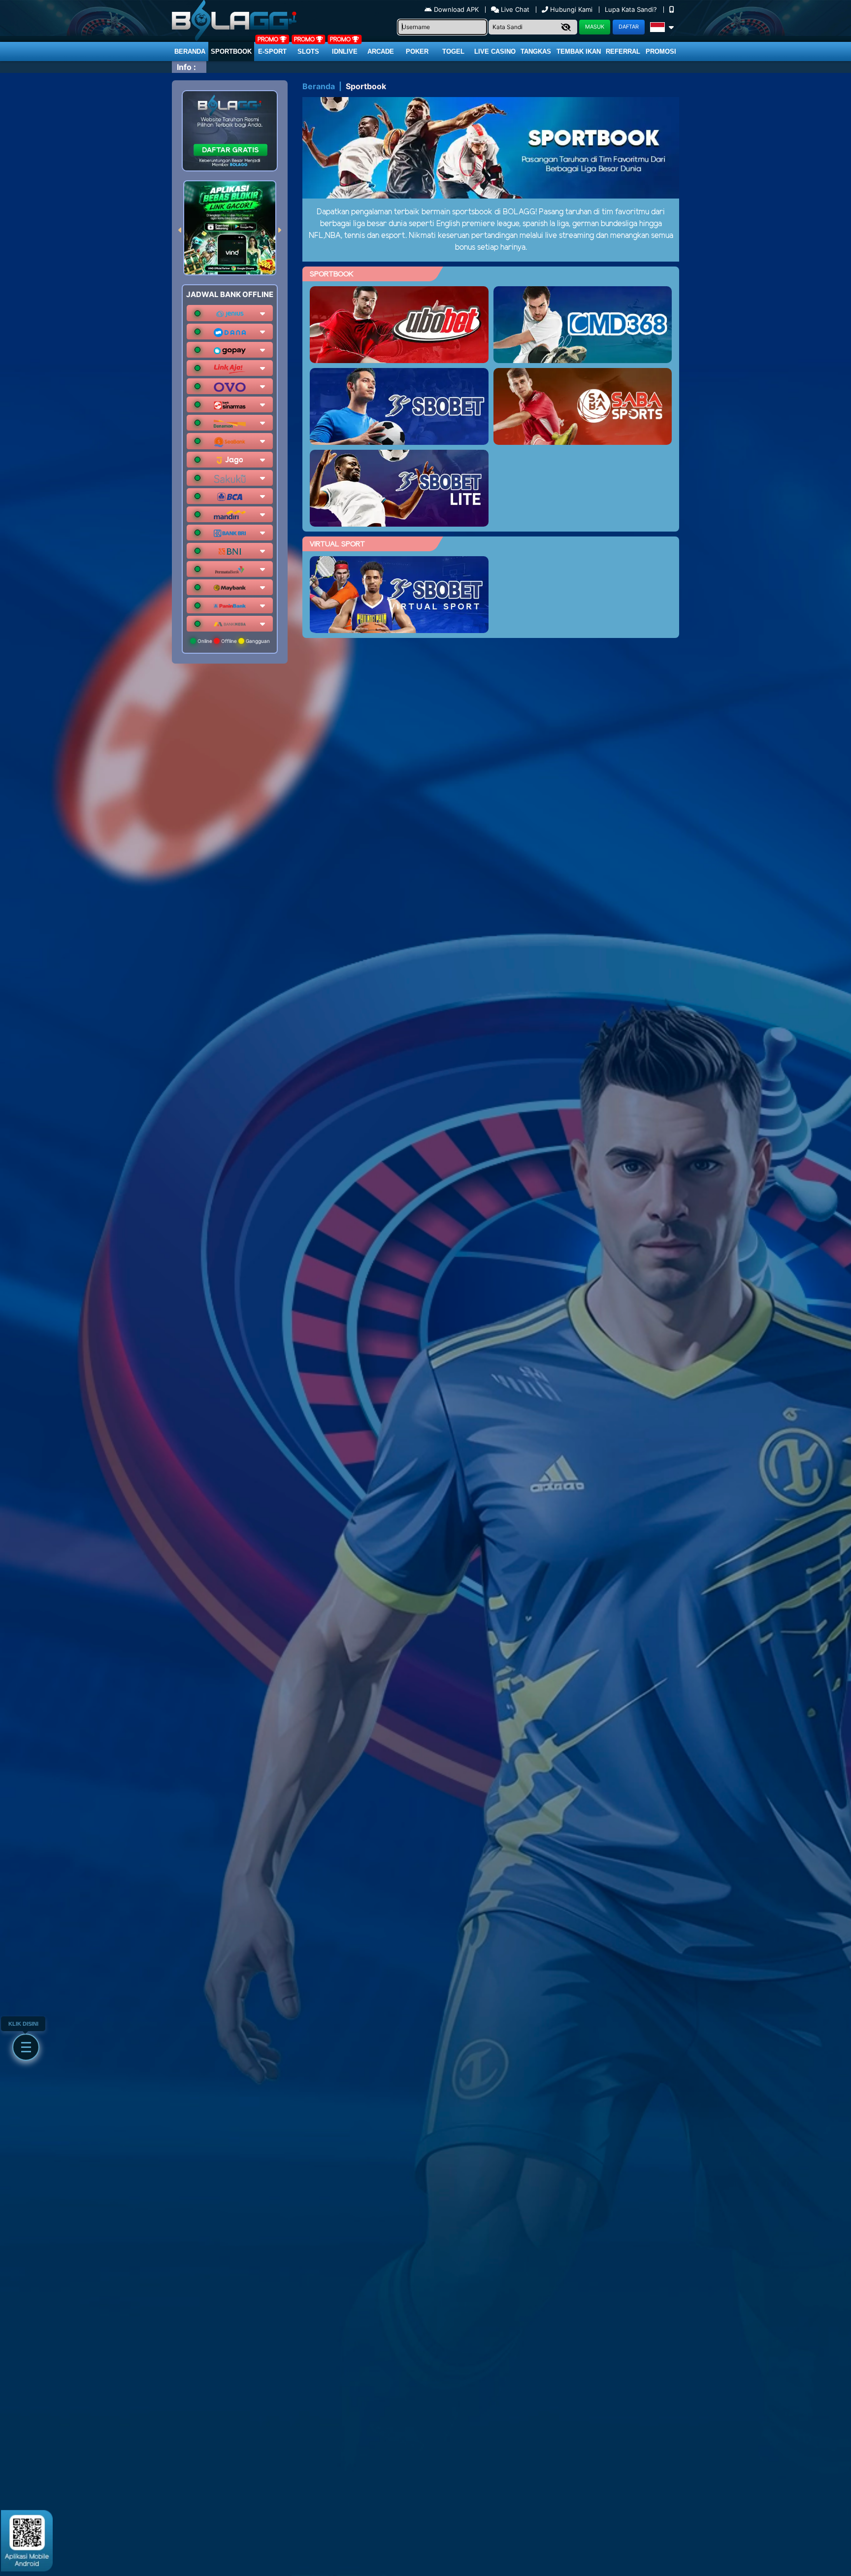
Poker (417, 51)
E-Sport (272, 51)
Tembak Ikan (579, 51)
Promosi (661, 51)
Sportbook (231, 51)
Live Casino (495, 51)
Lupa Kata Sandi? (632, 9)
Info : (186, 67)
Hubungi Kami (571, 9)
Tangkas (536, 51)
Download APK (456, 9)
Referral (623, 51)
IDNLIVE (345, 51)
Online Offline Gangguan (233, 641)
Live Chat (514, 9)
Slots (308, 51)
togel (453, 51)
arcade (381, 51)
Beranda (190, 51)
